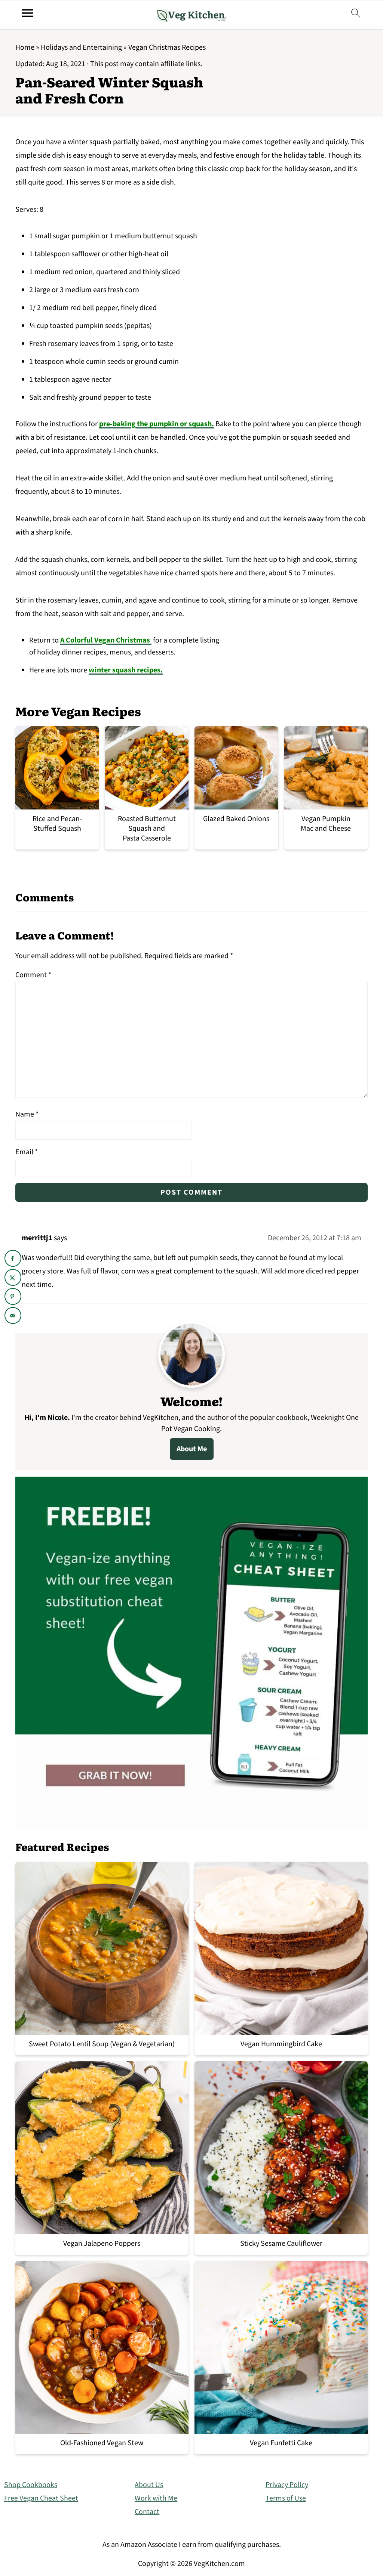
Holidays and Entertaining (81, 47)
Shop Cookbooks (31, 2485)
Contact (147, 2512)
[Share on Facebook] (13, 1258)
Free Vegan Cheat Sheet (41, 2498)
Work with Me (156, 2498)
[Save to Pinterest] (13, 1296)
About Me (192, 1449)
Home (25, 47)
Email (27, 1152)
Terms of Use (286, 2498)
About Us (149, 2485)
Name (27, 1114)
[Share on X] (13, 1277)
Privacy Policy (287, 2485)
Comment (33, 975)
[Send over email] (13, 1315)
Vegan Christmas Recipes (167, 47)
